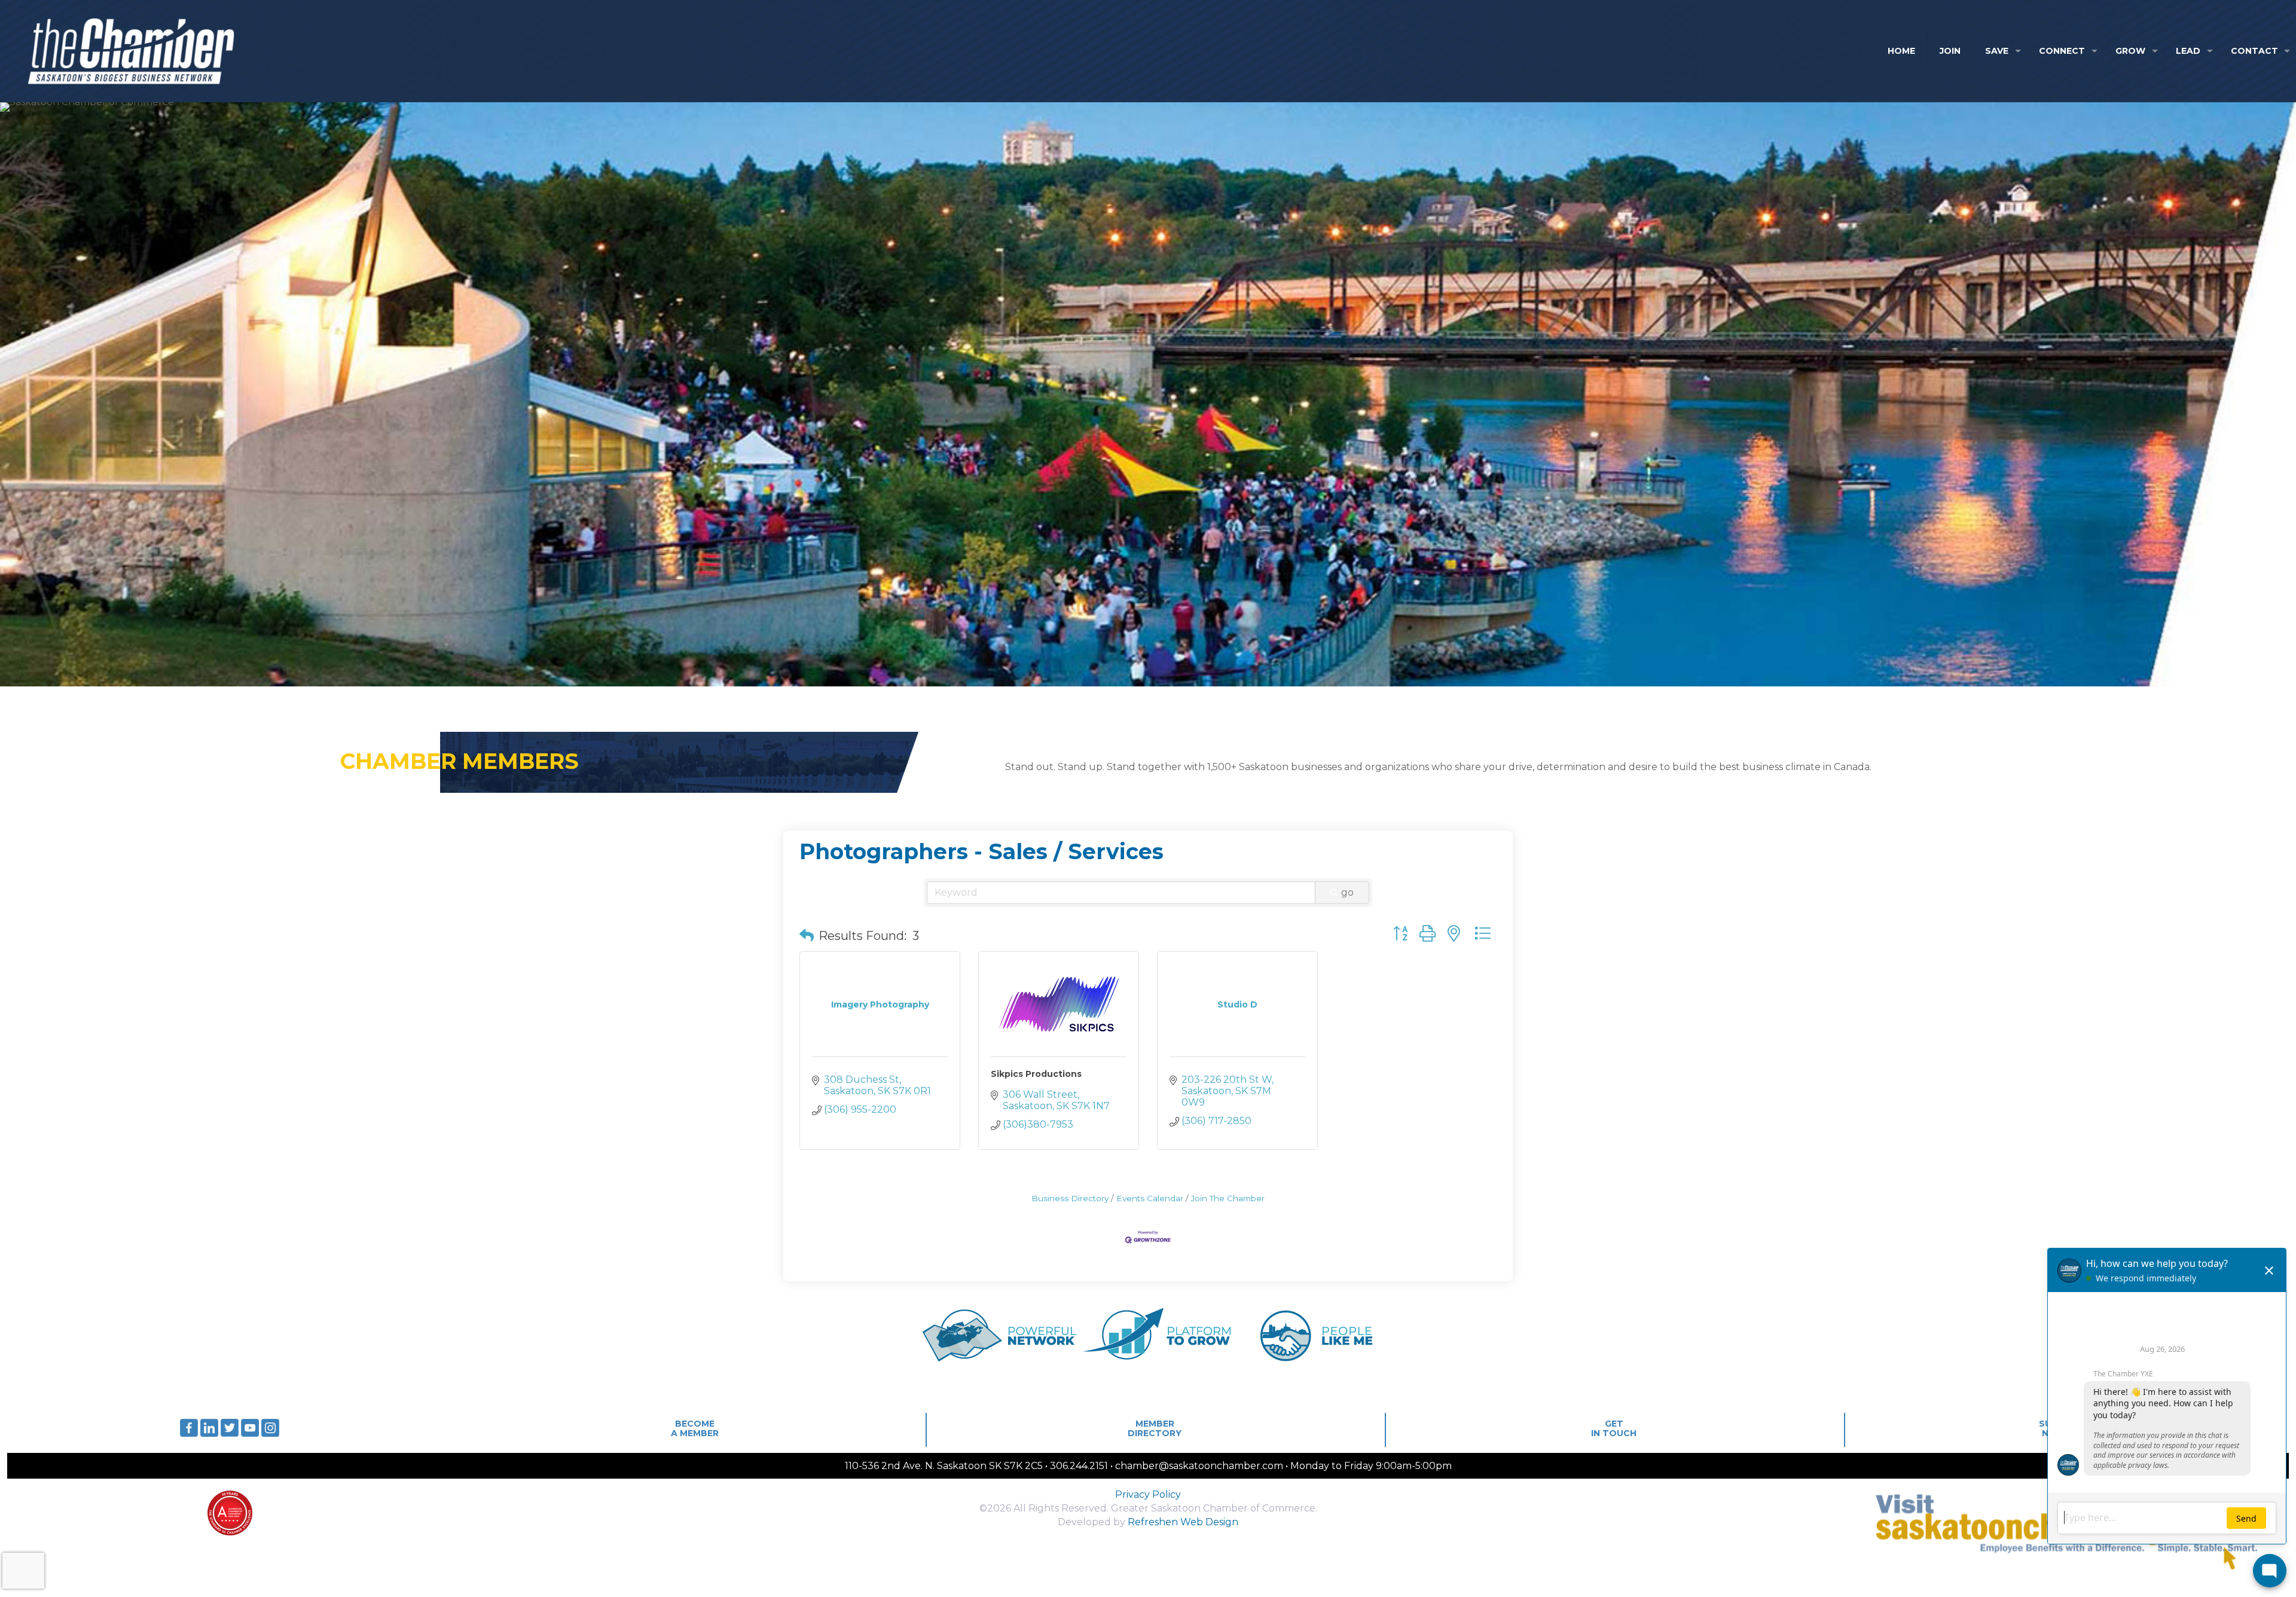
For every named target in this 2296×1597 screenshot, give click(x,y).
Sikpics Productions (1036, 1074)
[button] (807, 936)
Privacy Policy (1148, 1494)
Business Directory (1070, 1198)
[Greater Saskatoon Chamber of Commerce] (120, 51)
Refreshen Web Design (1183, 1522)
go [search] (1347, 892)
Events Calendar (1150, 1198)
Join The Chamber (1228, 1198)
